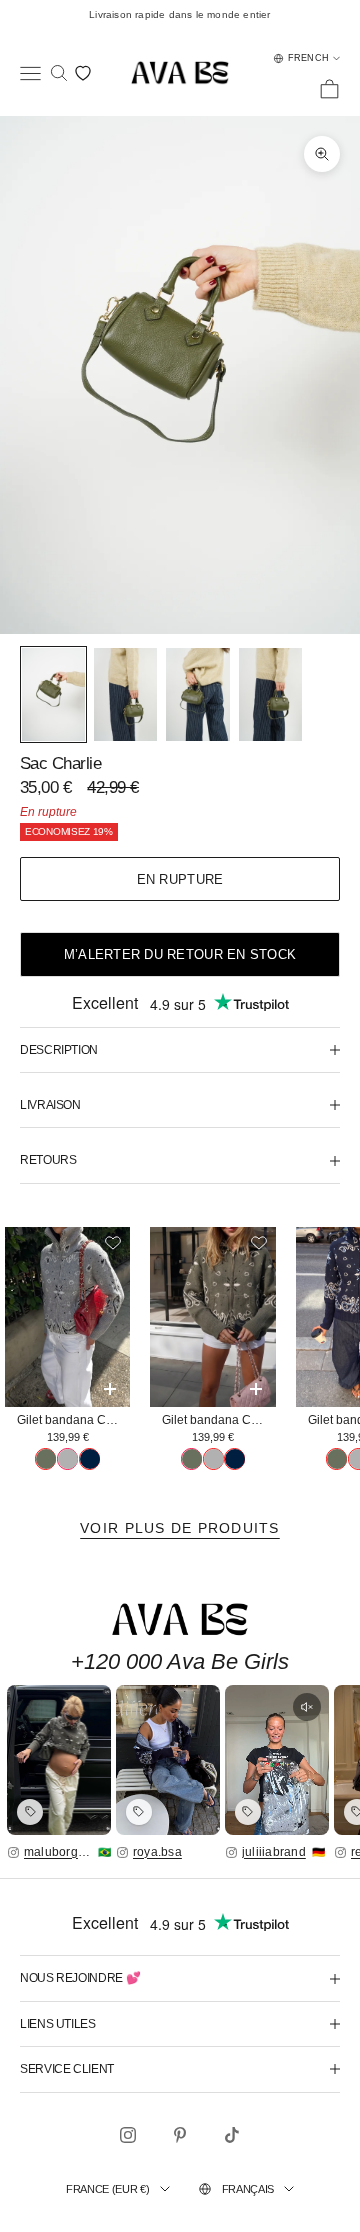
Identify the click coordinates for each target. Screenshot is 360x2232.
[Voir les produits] (30, 1812)
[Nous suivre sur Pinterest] (180, 2135)
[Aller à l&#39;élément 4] (270, 694)
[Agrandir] (59, 1760)
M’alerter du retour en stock (180, 954)
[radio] (45, 1459)
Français (248, 2189)
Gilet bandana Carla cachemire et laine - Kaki (218, 1420)
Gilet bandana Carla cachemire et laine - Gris (73, 1420)
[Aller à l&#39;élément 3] (197, 694)
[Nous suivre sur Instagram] (128, 2135)
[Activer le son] (307, 1707)
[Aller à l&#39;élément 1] (53, 694)
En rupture (180, 879)
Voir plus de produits (180, 1528)
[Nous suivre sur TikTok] (232, 2135)
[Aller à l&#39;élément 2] (125, 694)
